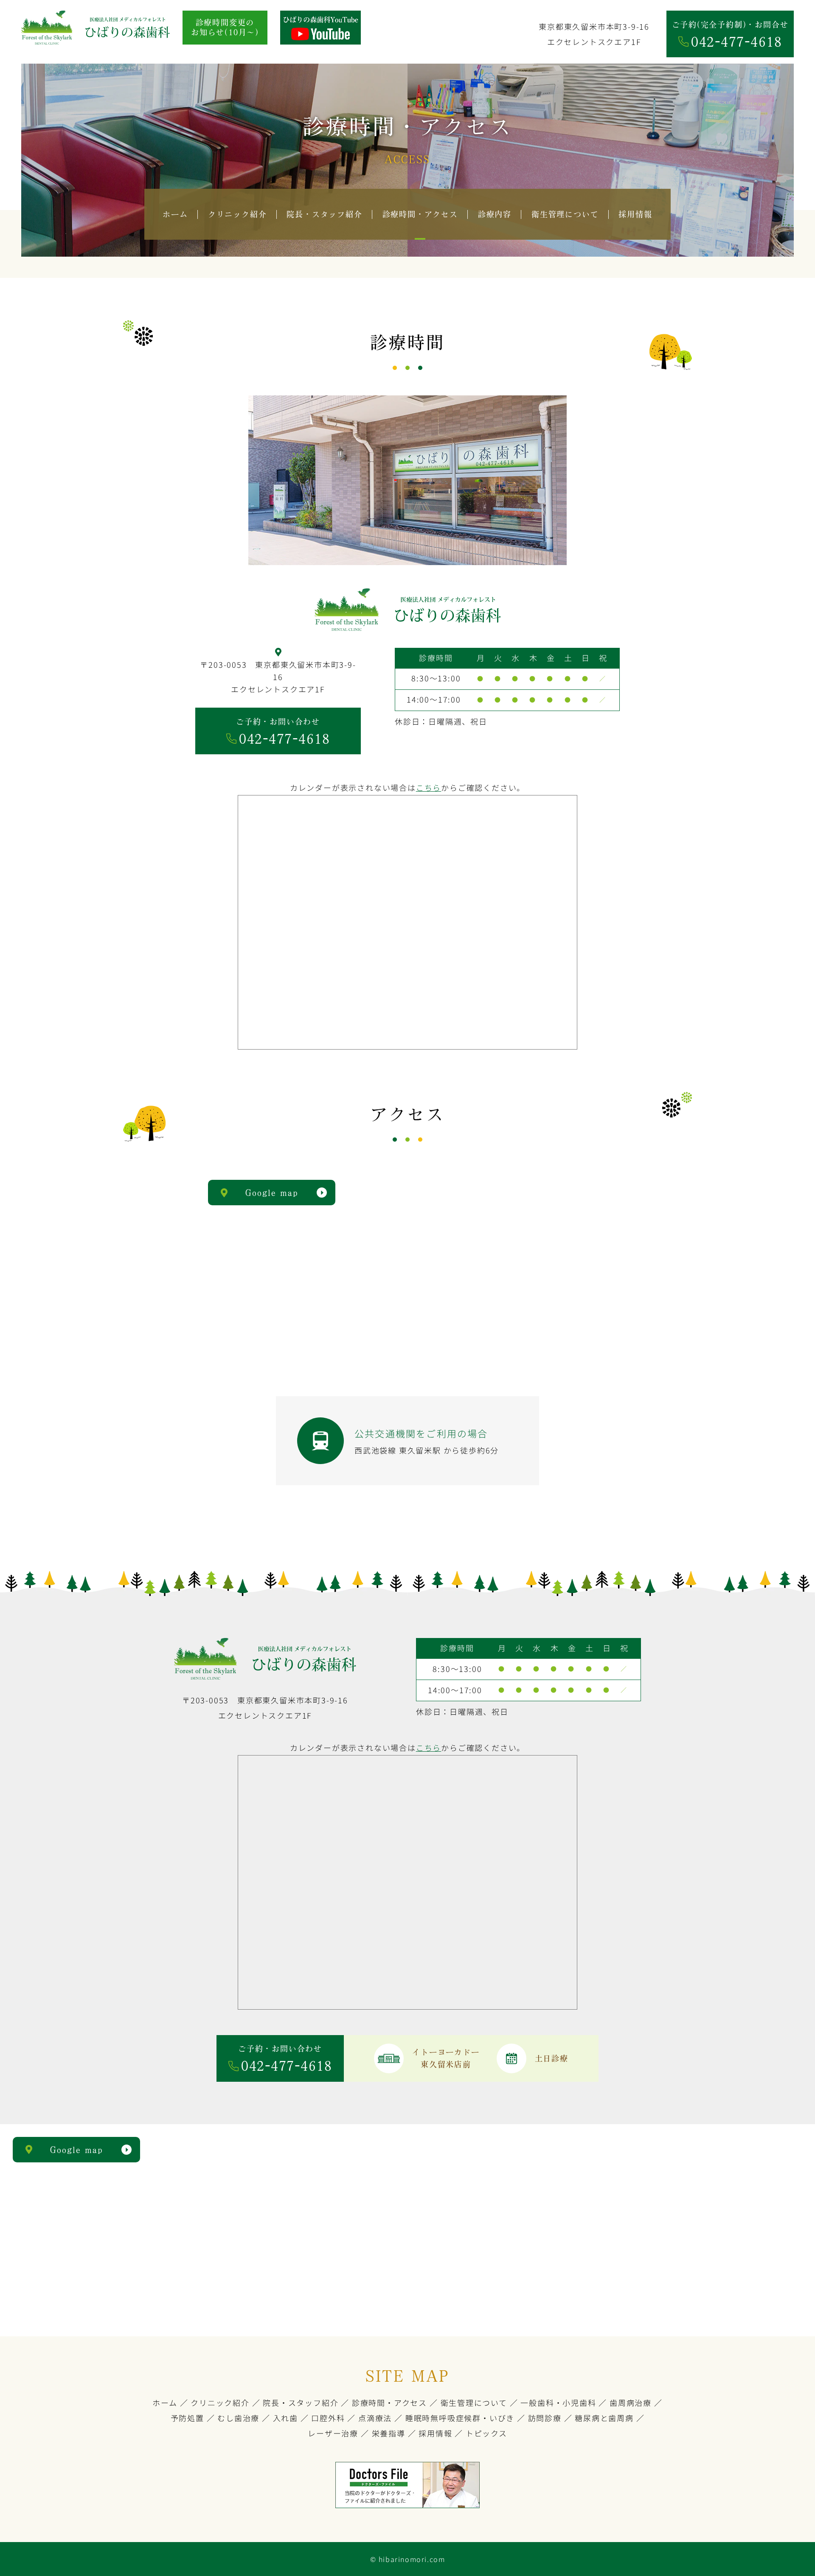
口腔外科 (328, 2418)
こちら (429, 787)
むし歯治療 (238, 2418)
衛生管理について (474, 2402)
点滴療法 (375, 2418)
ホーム (165, 2402)
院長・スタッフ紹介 (301, 2402)
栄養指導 (389, 2433)
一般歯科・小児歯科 (558, 2402)
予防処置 (187, 2418)
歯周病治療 (631, 2402)
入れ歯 (285, 2418)
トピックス (486, 2433)
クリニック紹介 (220, 2402)
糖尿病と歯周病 (604, 2418)
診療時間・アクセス (389, 2402)
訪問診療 (545, 2418)
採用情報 (435, 2433)
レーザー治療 (333, 2433)
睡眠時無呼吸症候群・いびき (460, 2418)
